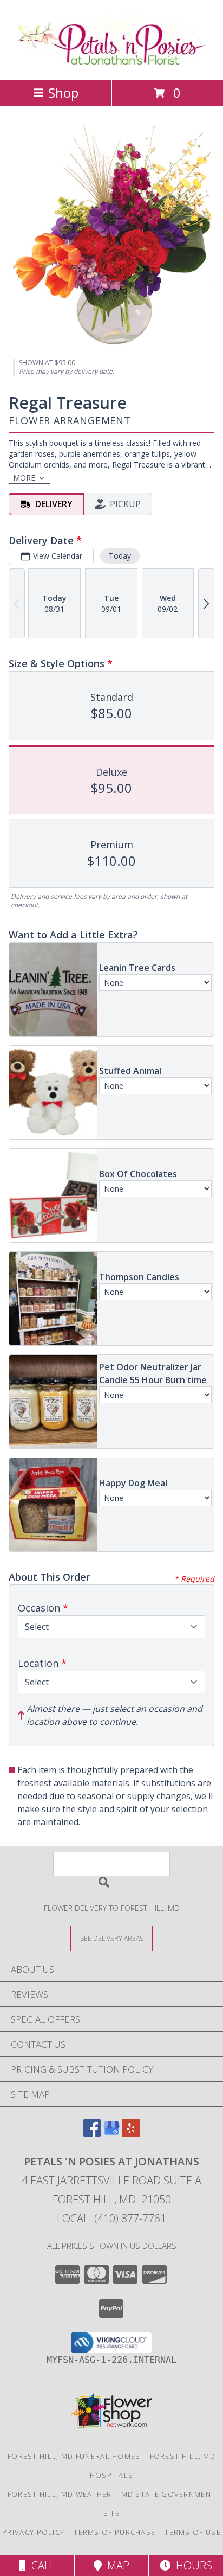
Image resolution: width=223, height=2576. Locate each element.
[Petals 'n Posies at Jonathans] (112, 64)
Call (41, 2565)
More (24, 478)
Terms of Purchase (114, 2532)
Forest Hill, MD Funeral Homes (74, 2456)
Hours (191, 2565)
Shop (63, 92)
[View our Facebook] (92, 2133)
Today (120, 556)
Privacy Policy (33, 2532)
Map (116, 2565)
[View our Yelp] (131, 2133)
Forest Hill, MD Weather (60, 2494)
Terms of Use (193, 2532)
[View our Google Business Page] (111, 2133)
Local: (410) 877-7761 (111, 2218)
